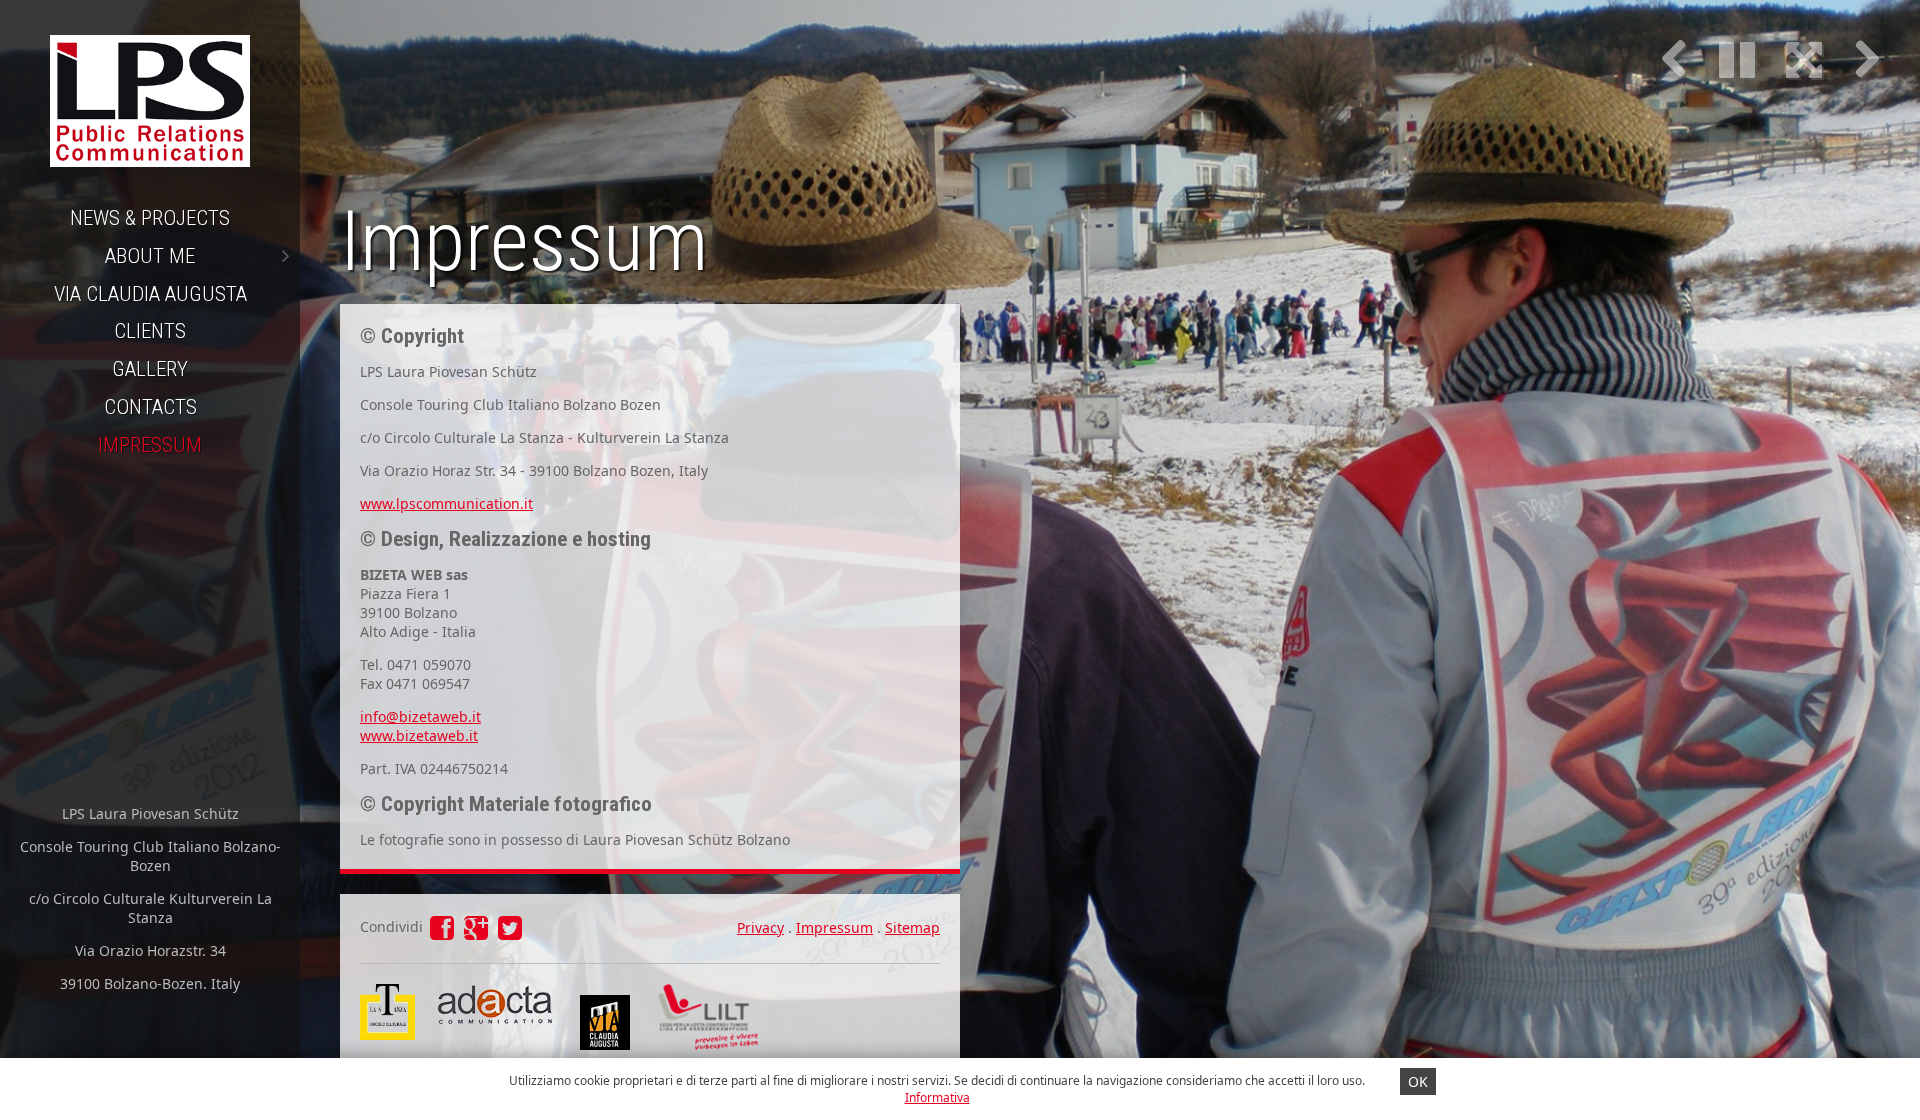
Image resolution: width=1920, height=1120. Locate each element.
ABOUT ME (150, 256)
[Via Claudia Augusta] (605, 1044)
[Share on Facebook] (444, 932)
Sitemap (912, 927)
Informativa (937, 1097)
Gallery (150, 369)
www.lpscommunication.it (446, 503)
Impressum (150, 445)
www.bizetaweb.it (419, 735)
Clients (150, 331)
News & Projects (150, 218)
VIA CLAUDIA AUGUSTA (150, 294)
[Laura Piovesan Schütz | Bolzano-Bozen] (150, 100)
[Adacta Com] (493, 1023)
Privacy (760, 927)
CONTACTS (150, 407)
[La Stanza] (387, 993)
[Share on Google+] (478, 932)
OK (1418, 1081)
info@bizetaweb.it (420, 716)
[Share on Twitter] (510, 932)
